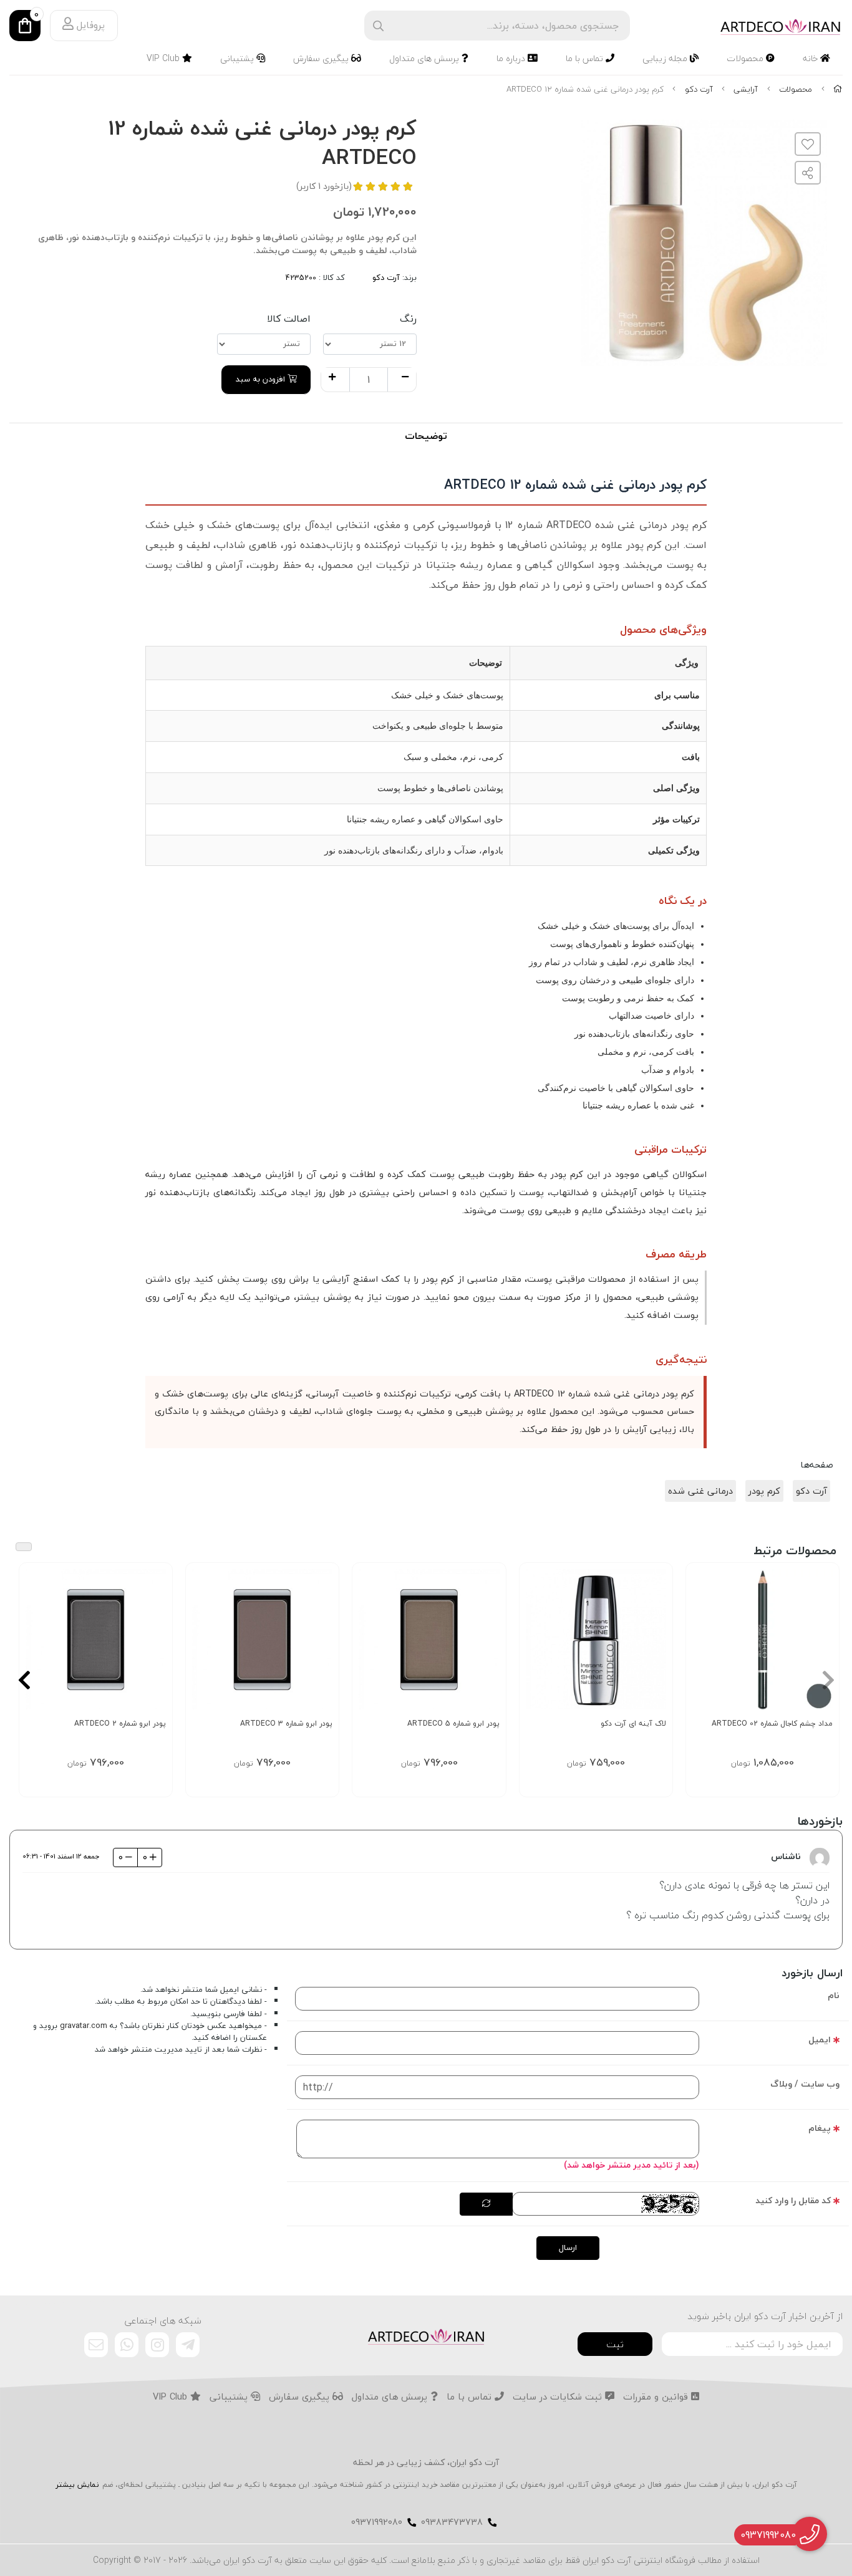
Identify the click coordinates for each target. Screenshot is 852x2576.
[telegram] (188, 2345)
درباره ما (512, 58)
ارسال (568, 2247)
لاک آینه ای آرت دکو (633, 1723)
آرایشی (746, 89)
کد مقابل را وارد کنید (793, 2200)
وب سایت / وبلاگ (805, 2084)
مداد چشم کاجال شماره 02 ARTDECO (772, 1723)
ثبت (615, 2344)
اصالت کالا (289, 319)
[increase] (332, 378)
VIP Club (164, 58)
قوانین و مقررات (657, 2397)
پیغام (820, 2128)
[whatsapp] (127, 2345)
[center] (378, 26)
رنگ (408, 319)
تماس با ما (586, 58)
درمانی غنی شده (700, 1491)
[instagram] (157, 2345)
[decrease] (405, 378)
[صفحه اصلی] (838, 89)
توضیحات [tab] (426, 436)
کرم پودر (764, 1491)
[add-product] (656, 1646)
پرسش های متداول (425, 58)
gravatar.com (84, 2026)
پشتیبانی (238, 58)
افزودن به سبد (262, 379)
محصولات (746, 58)
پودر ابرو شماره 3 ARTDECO (286, 1723)
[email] (96, 2345)
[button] (828, 1680)
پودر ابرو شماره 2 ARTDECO (120, 1723)
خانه (811, 58)
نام (834, 1995)
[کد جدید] (486, 2204)
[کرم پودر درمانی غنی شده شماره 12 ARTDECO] (426, 2335)
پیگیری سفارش (322, 58)
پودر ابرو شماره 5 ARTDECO (453, 1723)
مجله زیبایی (666, 58)
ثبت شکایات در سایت (559, 2397)
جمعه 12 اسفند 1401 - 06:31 (61, 1856)
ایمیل (820, 2040)
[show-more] (823, 1646)
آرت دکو (699, 89)
